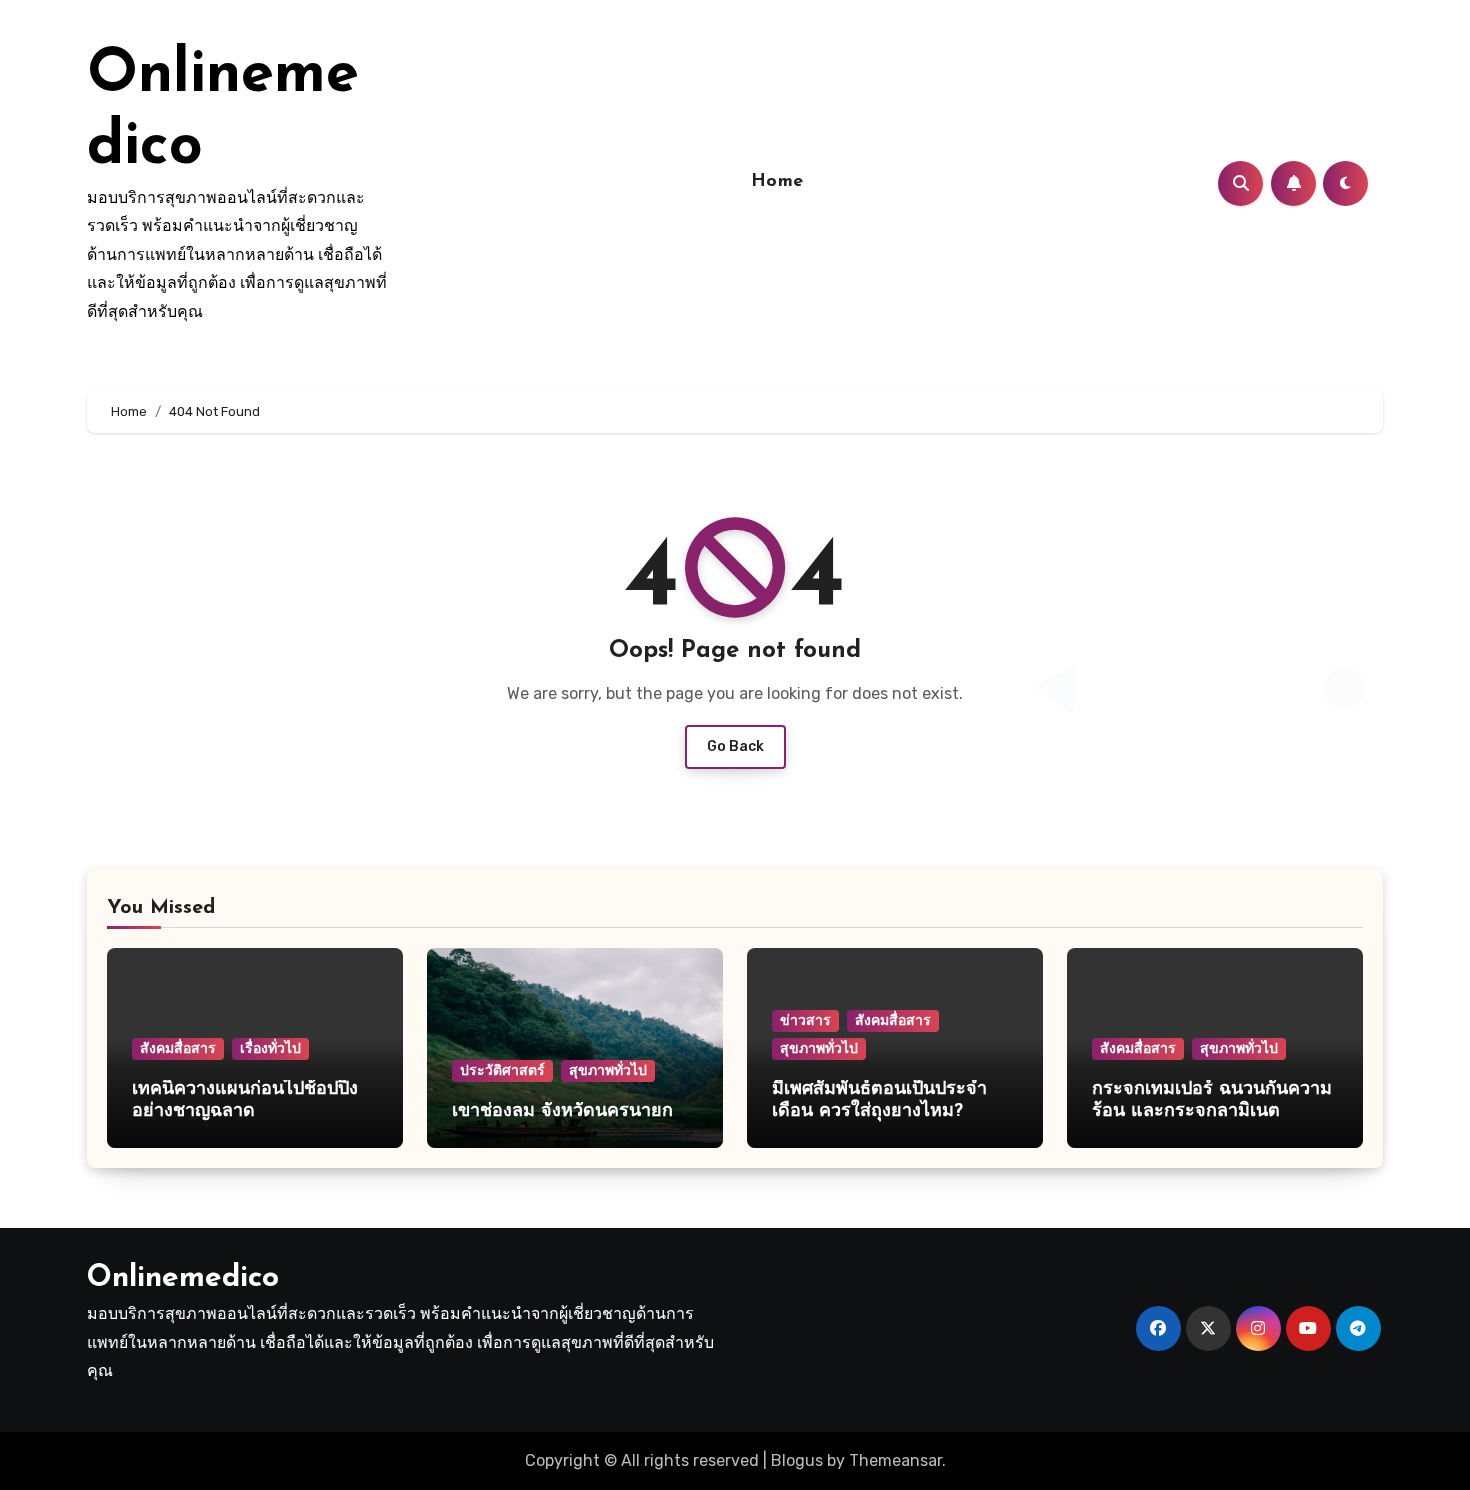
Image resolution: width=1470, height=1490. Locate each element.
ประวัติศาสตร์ (502, 1070)
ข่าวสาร (805, 1020)
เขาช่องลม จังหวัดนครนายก (565, 1112)
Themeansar (895, 1460)
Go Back (735, 746)
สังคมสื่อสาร (178, 1048)
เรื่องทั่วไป (270, 1048)
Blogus (797, 1460)
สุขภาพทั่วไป (608, 1070)
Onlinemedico (183, 1278)
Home (777, 182)
